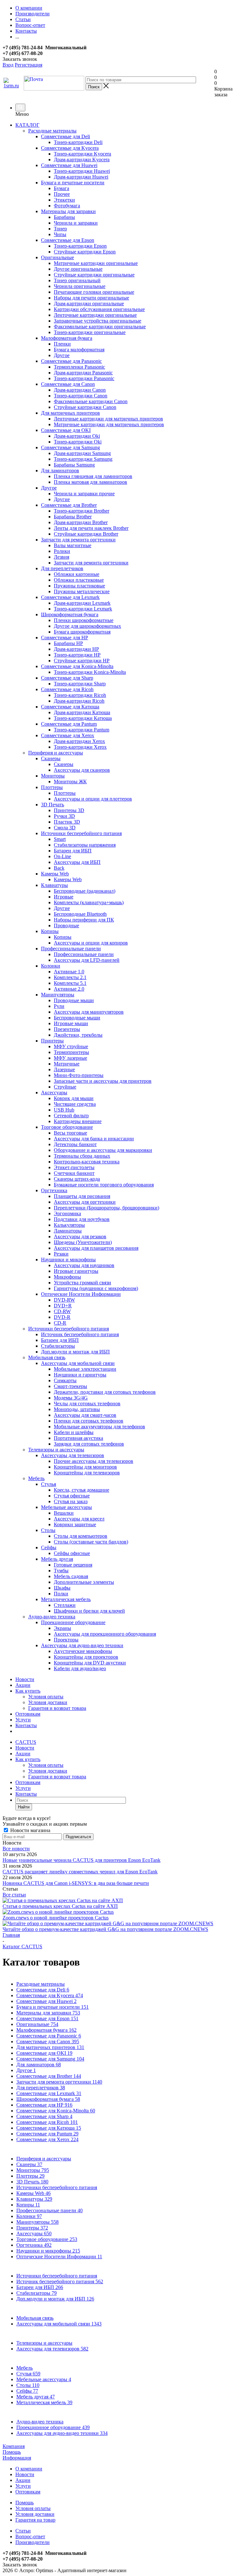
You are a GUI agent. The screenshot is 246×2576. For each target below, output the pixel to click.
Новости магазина (30, 1830)
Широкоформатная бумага (48, 2099)
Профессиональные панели (49, 2210)
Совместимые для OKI (44, 2053)
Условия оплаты (46, 1697)
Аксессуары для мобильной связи (59, 2324)
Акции (23, 1685)
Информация (17, 2458)
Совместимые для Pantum (47, 2134)
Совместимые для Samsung (50, 2059)
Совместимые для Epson (47, 2018)
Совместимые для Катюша (49, 2128)
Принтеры (32, 2228)
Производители (33, 2542)
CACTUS (26, 1742)
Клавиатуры (34, 2199)
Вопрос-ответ (30, 2536)
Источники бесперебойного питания (57, 2187)
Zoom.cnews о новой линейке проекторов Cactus (56, 1918)
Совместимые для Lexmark (49, 2093)
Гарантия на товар (35, 2520)
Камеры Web (33, 2193)
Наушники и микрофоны (48, 2251)
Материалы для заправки (48, 2013)
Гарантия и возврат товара (57, 1708)
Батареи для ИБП (40, 2287)
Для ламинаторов (39, 2065)
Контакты (26, 1725)
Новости (25, 1679)
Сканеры (29, 2164)
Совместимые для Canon (48, 2042)
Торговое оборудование (47, 2239)
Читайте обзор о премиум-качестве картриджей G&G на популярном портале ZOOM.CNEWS (105, 1929)
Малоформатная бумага (46, 2030)
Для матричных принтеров (50, 2047)
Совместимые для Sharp (44, 2116)
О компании (29, 2469)
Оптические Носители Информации (59, 2257)
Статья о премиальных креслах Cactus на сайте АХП (60, 1906)
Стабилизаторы (37, 2293)
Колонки (29, 2216)
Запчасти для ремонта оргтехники (59, 2082)
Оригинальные (37, 2024)
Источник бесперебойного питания (60, 2281)
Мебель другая (36, 2397)
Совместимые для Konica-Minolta (56, 2111)
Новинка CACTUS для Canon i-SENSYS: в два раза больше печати (76, 1883)
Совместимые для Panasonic (49, 2036)
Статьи (23, 2531)
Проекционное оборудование (53, 2427)
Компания (14, 2446)
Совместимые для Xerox (47, 2139)
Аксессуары (34, 2233)
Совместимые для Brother (49, 2076)
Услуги (23, 1720)
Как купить (28, 1691)
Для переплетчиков (41, 2088)
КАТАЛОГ (27, 125)
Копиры (28, 2205)
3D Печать (32, 2182)
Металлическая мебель (44, 2402)
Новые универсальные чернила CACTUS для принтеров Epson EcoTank (82, 1860)
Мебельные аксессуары (44, 2379)
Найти (24, 1807)
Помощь (12, 2452)
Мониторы (33, 2170)
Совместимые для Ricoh (47, 2122)
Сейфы (27, 2391)
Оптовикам (28, 1714)
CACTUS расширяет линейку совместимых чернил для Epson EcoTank (80, 1872)
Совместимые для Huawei (46, 2001)
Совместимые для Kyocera (50, 1995)
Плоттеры (30, 2176)
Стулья (28, 2374)
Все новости (16, 1849)
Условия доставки (48, 1702)
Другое (26, 2070)
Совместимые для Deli (43, 1990)
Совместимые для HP (44, 2105)
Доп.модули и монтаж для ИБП (55, 2299)
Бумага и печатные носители (53, 2007)
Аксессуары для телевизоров (52, 2349)
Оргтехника (34, 2245)
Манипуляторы (37, 2222)
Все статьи (14, 1895)
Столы (28, 2385)
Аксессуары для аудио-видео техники (62, 2433)
